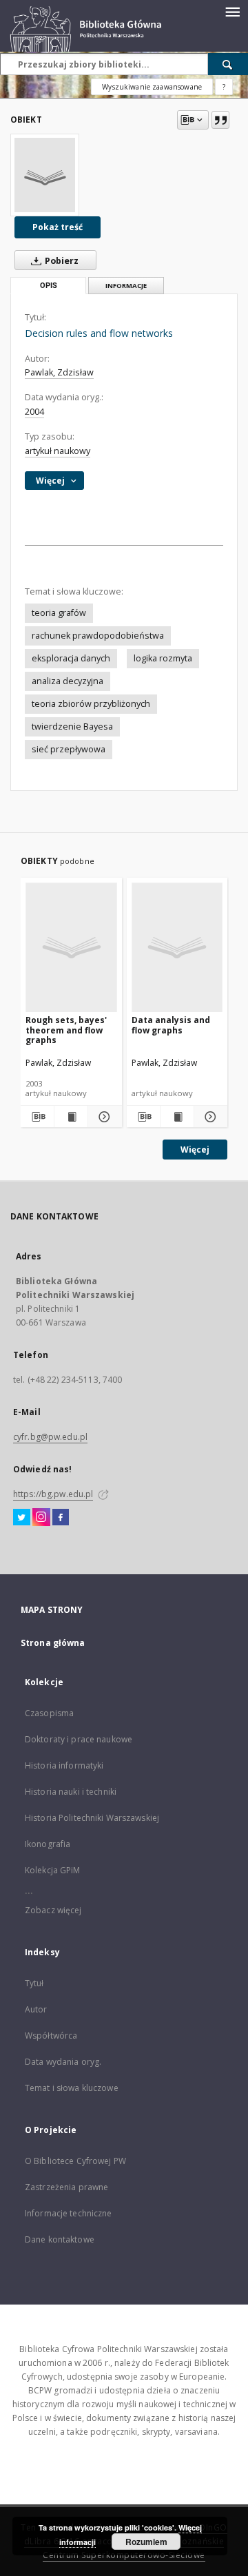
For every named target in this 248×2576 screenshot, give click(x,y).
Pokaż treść (58, 227)
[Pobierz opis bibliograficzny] (37, 1117)
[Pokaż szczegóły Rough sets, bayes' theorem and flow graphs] (103, 1117)
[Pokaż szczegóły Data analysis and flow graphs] (209, 1117)
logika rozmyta (163, 658)
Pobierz (61, 261)
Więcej (195, 1150)
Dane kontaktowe (60, 2239)
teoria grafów (59, 613)
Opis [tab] (49, 286)
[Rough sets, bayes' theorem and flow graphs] (71, 947)
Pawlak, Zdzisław (59, 372)
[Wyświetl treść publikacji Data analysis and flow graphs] (177, 1117)
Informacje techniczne (69, 2213)
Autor (36, 2009)
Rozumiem (146, 2542)
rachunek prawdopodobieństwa (98, 636)
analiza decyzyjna (68, 681)
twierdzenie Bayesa (72, 727)
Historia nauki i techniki (71, 1792)
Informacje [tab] (126, 286)
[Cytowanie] (220, 120)
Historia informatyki (64, 1765)
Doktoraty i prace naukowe (79, 1739)
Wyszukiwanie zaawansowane (152, 87)
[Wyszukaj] (228, 64)
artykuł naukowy (58, 451)
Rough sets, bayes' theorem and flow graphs (66, 1030)
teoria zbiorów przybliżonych (91, 704)
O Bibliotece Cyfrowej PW (75, 2161)
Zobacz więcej (53, 1910)
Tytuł (34, 1983)
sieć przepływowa (69, 749)
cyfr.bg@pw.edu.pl (50, 1437)
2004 (34, 412)
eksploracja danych (71, 658)
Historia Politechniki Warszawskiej (92, 1818)
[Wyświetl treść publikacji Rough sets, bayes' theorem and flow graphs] (71, 1117)
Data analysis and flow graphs (171, 1025)
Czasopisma (49, 1713)
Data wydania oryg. (63, 2062)
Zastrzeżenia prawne (66, 2187)
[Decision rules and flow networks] (45, 175)
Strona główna (53, 1643)
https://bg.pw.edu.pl (53, 1494)
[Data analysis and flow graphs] (177, 947)
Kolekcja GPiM (53, 1870)
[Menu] (232, 11)
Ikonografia (48, 1844)
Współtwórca (51, 2036)
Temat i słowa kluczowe (72, 2088)
